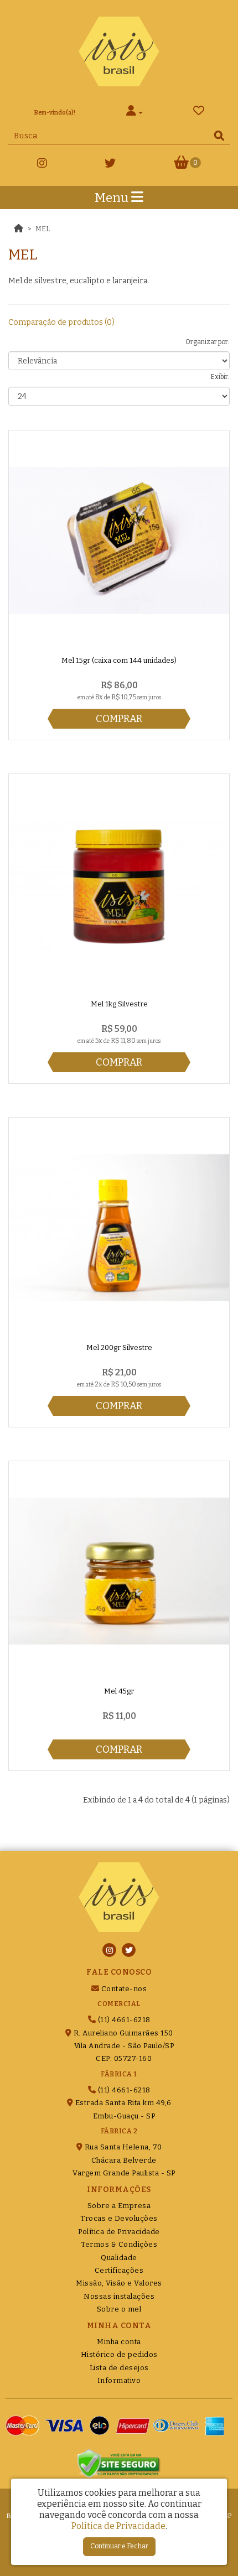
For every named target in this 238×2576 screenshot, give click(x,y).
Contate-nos (123, 1989)
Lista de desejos (119, 2368)
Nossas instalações (119, 2296)
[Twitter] (110, 165)
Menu (113, 198)
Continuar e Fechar (119, 2546)
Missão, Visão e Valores (119, 2283)
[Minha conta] (134, 113)
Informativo (119, 2380)
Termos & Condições (119, 2244)
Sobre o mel (119, 2309)
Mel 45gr (119, 1691)
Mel (43, 229)
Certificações (119, 2270)
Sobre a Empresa (119, 2206)
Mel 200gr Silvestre (119, 1347)
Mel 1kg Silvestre (119, 1004)
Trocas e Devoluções (119, 2218)
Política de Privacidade (119, 2232)
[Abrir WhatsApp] (210, 2548)
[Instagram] (42, 165)
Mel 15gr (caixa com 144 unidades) (119, 660)
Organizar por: (208, 342)
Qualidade (119, 2258)
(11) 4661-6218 (123, 2020)
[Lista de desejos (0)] (199, 113)
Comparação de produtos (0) (61, 322)
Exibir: (220, 377)
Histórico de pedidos (119, 2354)
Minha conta (119, 2342)
